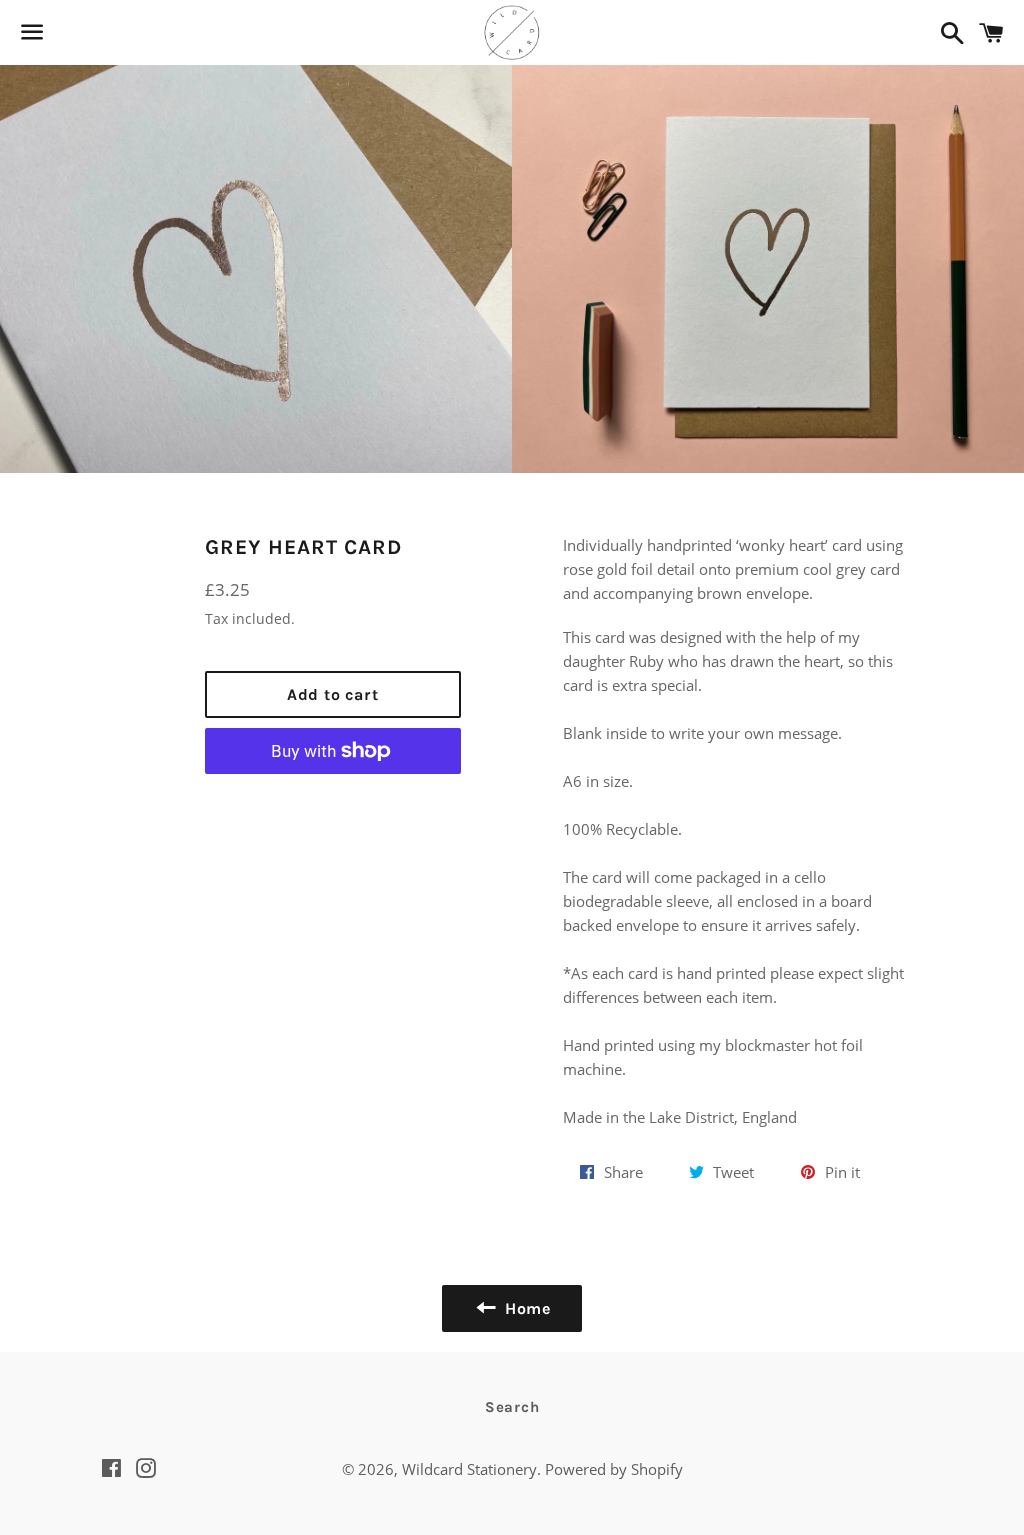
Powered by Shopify (614, 1469)
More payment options (333, 799)
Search (512, 1407)
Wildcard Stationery (469, 1469)
